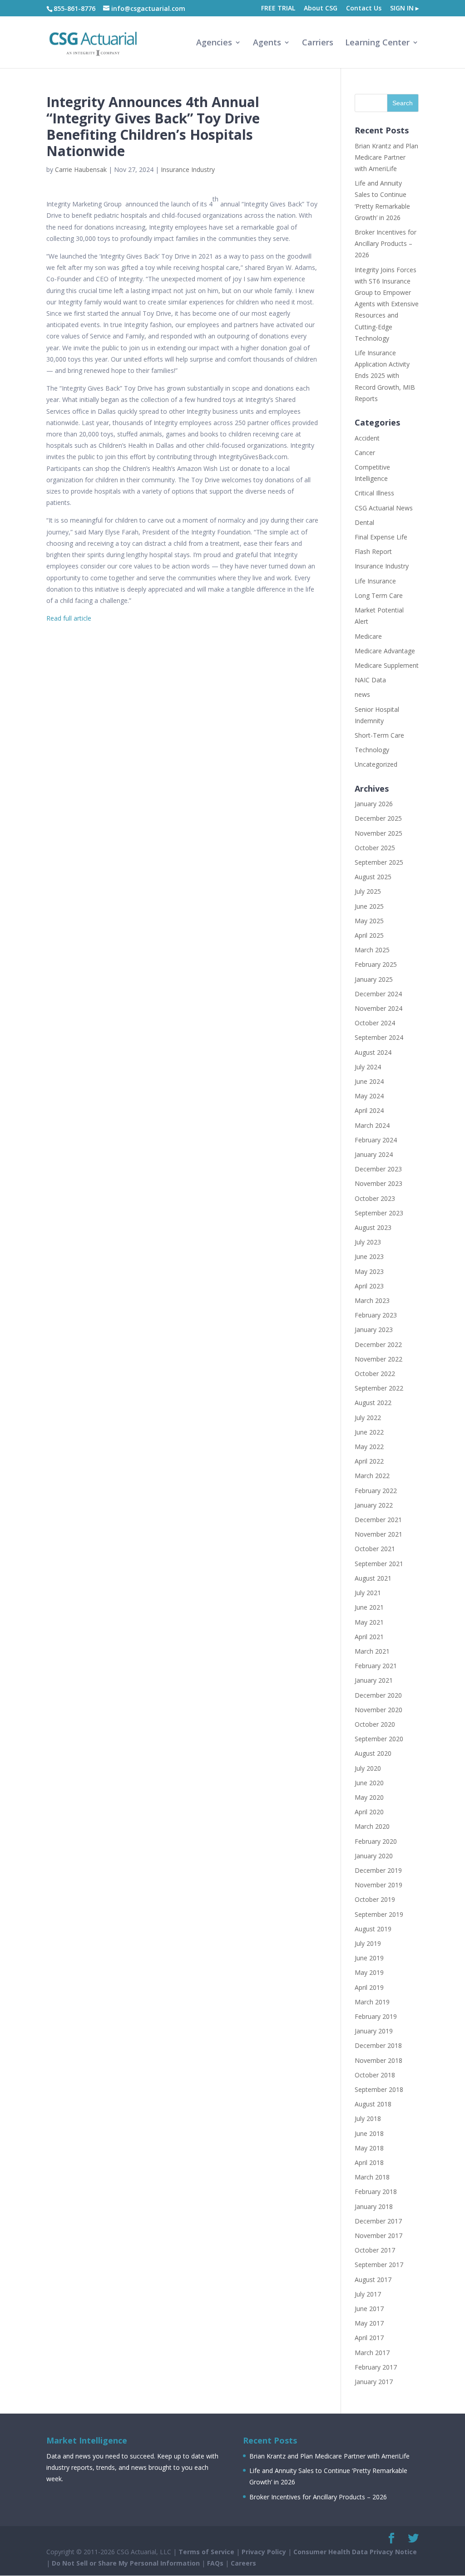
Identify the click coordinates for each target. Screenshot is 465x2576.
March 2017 (372, 2353)
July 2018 (368, 2118)
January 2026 (374, 804)
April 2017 (369, 2338)
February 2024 (376, 1140)
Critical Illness (374, 493)
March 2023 (372, 1300)
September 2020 (379, 1739)
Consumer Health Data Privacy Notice (355, 2552)
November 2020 (378, 1710)
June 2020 (369, 1783)
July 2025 (368, 891)
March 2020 (372, 1826)
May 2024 (369, 1096)
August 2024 (373, 1052)
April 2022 (369, 1461)
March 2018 (372, 2177)
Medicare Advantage (385, 651)
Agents (267, 43)
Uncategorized (376, 764)
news (362, 694)
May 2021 (369, 1622)
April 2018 (369, 2162)
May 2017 (369, 2323)
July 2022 (368, 1418)
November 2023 (378, 1183)
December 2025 (378, 818)
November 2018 (378, 2060)
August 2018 (373, 2104)
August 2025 (373, 877)
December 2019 (378, 1870)
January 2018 (374, 2206)
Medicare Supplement (387, 665)
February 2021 (376, 1666)
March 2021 (372, 1651)
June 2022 (369, 1432)
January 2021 (374, 1680)
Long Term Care (379, 595)
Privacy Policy (264, 2552)
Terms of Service (206, 2552)
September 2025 (379, 862)
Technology (372, 750)
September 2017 (379, 2265)
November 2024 (378, 1008)
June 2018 (369, 2133)
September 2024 (379, 1037)
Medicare (368, 636)
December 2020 (378, 1695)
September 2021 (379, 1564)
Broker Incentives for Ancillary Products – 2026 (386, 243)
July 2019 (368, 1943)
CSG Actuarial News (384, 508)
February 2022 (376, 1491)
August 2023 (373, 1227)
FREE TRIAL (278, 9)
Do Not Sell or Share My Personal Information (126, 2563)
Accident (367, 438)
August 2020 (373, 1753)
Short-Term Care (379, 735)
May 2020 (369, 1797)
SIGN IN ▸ (404, 9)
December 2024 (378, 994)
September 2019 (379, 1914)
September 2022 (379, 1388)
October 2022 (375, 1374)
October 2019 (375, 1899)
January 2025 (374, 979)
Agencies (214, 43)
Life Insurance (375, 581)
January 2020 (374, 1856)
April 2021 (369, 1637)
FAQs (215, 2563)
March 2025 (372, 950)
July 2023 (368, 1242)
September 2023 (379, 1213)
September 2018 (379, 2089)
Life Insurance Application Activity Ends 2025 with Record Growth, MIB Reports (385, 376)
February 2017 (376, 2367)
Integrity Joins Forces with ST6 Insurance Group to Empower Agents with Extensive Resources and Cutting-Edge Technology (387, 304)
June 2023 (369, 1256)
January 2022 (374, 1505)
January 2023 (374, 1330)
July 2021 (368, 1593)
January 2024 (374, 1154)
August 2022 (373, 1403)
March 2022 (372, 1476)
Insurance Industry (188, 169)
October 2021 (375, 1549)
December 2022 (378, 1344)
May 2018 (369, 2148)
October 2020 (375, 1724)
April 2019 (369, 1987)
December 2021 (378, 1520)
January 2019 (374, 2031)
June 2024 (369, 1081)
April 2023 (369, 1286)
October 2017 (375, 2250)
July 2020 (368, 1768)
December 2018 (378, 2045)
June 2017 (369, 2309)
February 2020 (376, 1841)
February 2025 (376, 964)
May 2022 (369, 1447)
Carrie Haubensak (81, 169)
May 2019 (369, 1972)
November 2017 (378, 2236)
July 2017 (368, 2294)
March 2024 (372, 1125)
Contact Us (364, 9)
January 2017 (374, 2382)
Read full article (69, 618)
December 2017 (378, 2221)
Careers (243, 2563)
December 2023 (378, 1169)
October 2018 (375, 2075)
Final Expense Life (381, 537)
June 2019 (369, 1958)
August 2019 (373, 1929)
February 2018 (376, 2192)
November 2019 (378, 1885)
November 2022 (378, 1359)
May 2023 (369, 1271)
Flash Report (373, 551)
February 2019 (376, 2016)
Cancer (365, 453)
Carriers (318, 43)
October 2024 (375, 1023)
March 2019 (372, 2002)
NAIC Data (370, 680)
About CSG (321, 9)
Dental (364, 522)
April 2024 (369, 1110)
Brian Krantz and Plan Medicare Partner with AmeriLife (386, 157)
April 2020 (369, 1812)
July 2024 (368, 1067)
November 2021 (378, 1534)
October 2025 (375, 848)
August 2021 (373, 1578)
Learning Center (377, 43)
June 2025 (369, 906)
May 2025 (369, 921)
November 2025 (378, 833)
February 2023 (376, 1315)
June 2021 (369, 1607)
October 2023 (375, 1198)
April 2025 (369, 935)
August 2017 (373, 2280)
